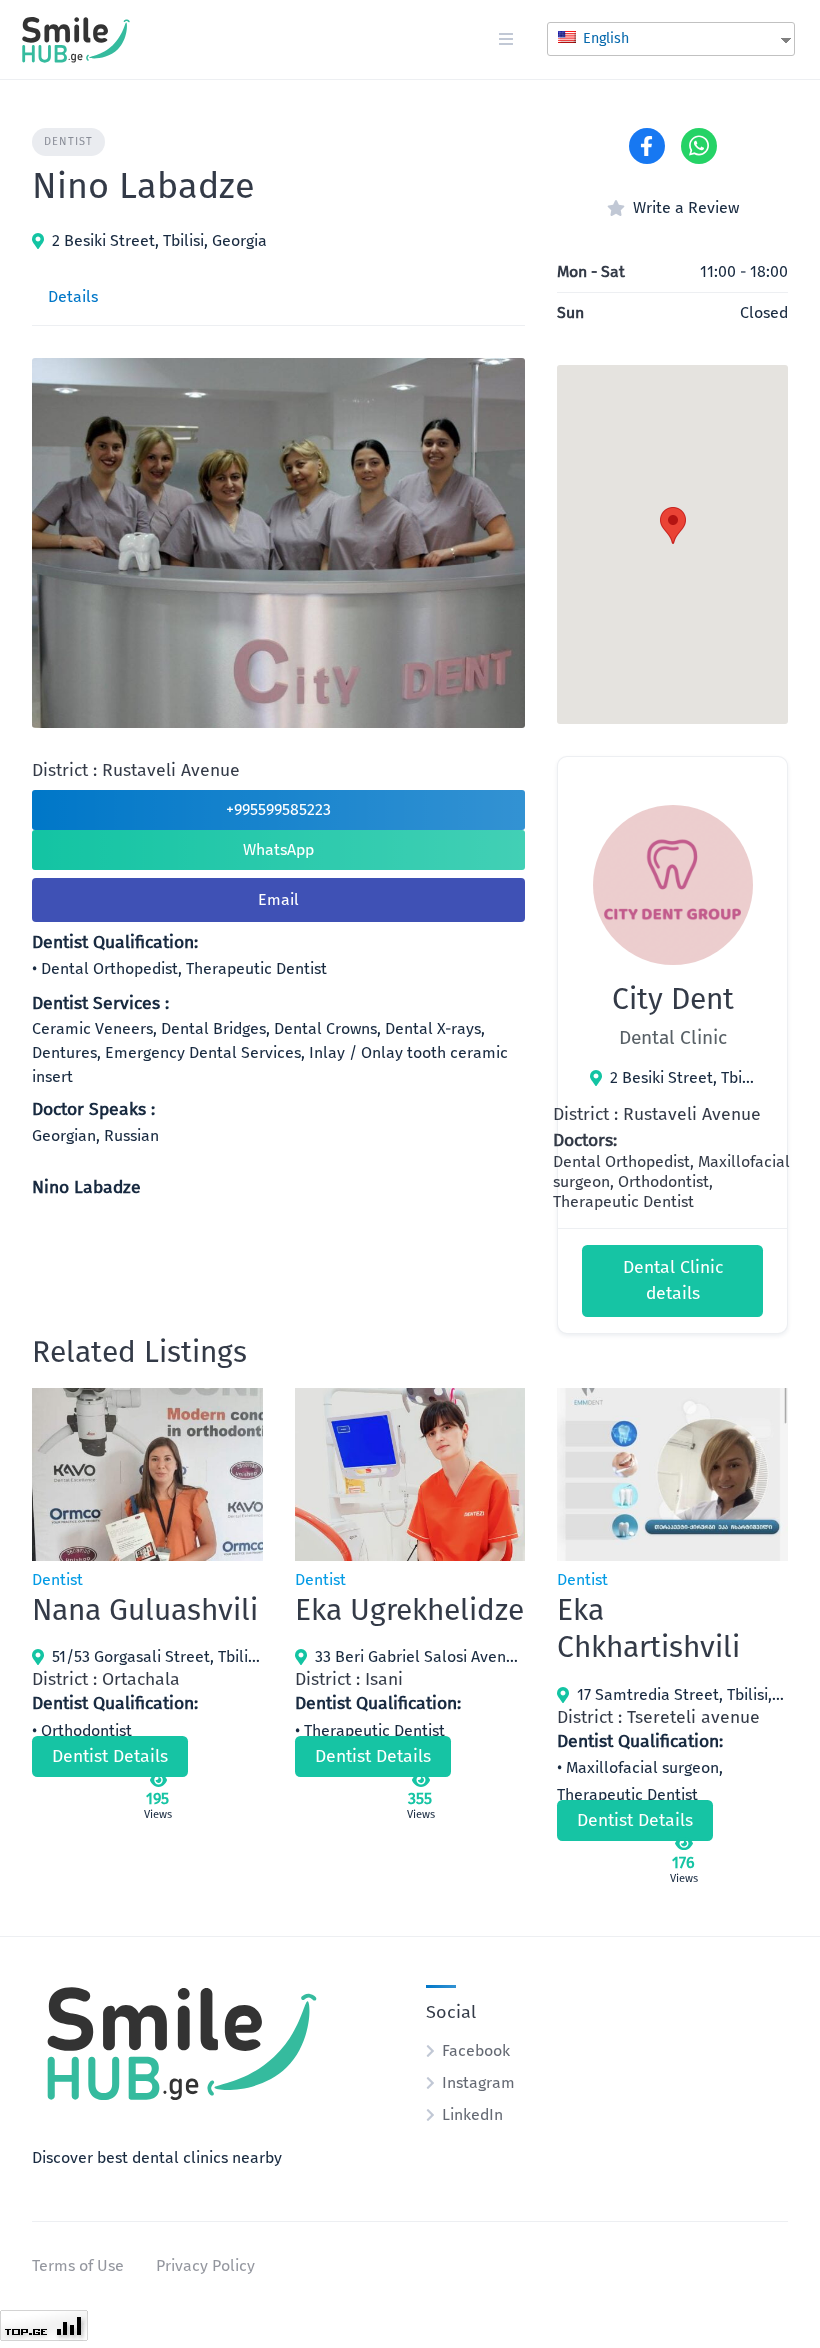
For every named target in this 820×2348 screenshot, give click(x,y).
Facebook (476, 2050)
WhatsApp (278, 849)
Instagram (478, 2082)
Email (278, 899)
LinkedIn (472, 2114)
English (604, 38)
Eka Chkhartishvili (648, 1629)
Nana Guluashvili (145, 1610)
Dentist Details (110, 1756)
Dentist (68, 141)
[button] (673, 525)
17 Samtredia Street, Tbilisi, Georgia (682, 1694)
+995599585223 (278, 809)
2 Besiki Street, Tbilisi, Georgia (159, 240)
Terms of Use (78, 2265)
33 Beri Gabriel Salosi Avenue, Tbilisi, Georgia (420, 1656)
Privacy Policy (205, 2265)
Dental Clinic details (673, 1280)
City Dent (673, 999)
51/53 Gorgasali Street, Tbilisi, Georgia (157, 1656)
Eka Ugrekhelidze (409, 1610)
